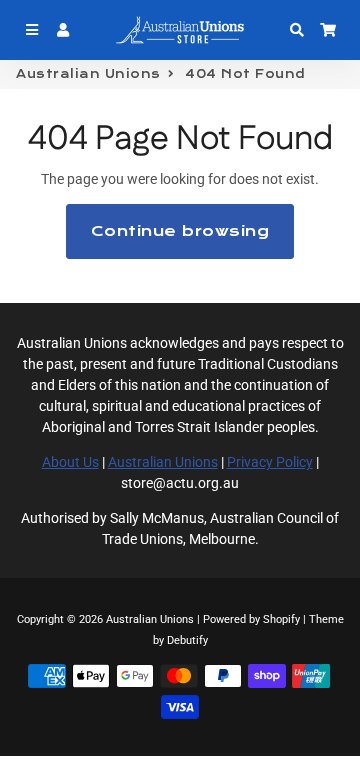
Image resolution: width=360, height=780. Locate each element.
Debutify (187, 640)
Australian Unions (88, 74)
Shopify (281, 619)
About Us (70, 462)
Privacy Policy (270, 462)
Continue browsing (180, 231)
